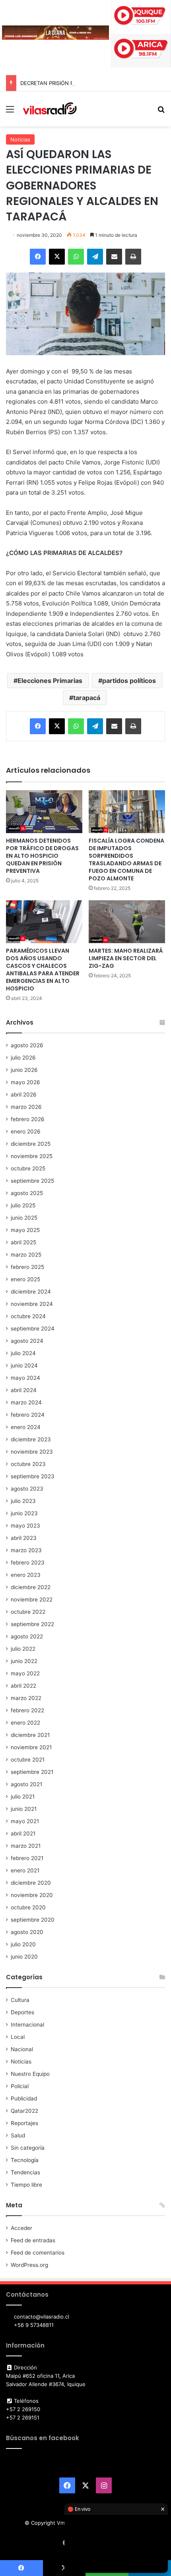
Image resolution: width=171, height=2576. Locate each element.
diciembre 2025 (31, 1144)
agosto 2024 (27, 1341)
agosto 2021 (26, 1784)
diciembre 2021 (30, 1735)
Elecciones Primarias (50, 681)
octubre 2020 (28, 1907)
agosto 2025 (27, 1193)
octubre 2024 (28, 1316)
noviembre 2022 (32, 1599)
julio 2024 (23, 1353)
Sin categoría (28, 2148)
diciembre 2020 (31, 1883)
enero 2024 (26, 1427)
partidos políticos (129, 681)
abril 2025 (23, 1242)
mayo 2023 (25, 1526)
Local (18, 2037)
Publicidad (24, 2098)
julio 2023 (23, 1501)
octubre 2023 (28, 1464)
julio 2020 (23, 1944)
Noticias (20, 139)
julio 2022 (23, 1649)
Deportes (22, 2012)
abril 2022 (23, 1686)
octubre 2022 (28, 1612)
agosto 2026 (27, 1045)
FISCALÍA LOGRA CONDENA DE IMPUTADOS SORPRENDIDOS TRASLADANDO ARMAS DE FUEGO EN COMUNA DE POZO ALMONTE (126, 860)
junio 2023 (24, 1513)
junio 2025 (24, 1218)
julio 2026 (23, 1058)
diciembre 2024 (31, 1292)
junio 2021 (24, 1809)
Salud (18, 2135)
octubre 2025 (28, 1168)
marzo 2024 (26, 1402)
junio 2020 (24, 1957)
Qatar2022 (24, 2111)
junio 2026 (24, 1070)
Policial (20, 2086)
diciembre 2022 (31, 1587)
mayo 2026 (25, 1082)
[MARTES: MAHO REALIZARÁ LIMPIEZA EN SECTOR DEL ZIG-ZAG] (127, 922)
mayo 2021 (25, 1821)
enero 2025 (25, 1279)
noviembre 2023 (32, 1452)
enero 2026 (26, 1131)
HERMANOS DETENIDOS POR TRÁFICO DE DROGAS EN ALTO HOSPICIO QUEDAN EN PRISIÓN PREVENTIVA (42, 856)
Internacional (27, 2025)
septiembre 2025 (32, 1181)
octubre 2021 (28, 1760)
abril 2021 (23, 1833)
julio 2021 (23, 1797)
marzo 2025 (26, 1255)
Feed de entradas (33, 2240)
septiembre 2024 (33, 1329)
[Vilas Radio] (50, 109)
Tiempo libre (26, 2185)
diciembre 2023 (31, 1439)
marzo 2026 (26, 1107)
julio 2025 (23, 1205)
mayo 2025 (25, 1230)
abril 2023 (24, 1538)
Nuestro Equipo (30, 2074)
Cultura (20, 2000)
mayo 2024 (25, 1378)
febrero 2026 (28, 1119)
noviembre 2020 (32, 1895)
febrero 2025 (27, 1267)
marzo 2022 (26, 1698)
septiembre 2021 (32, 1772)
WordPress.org (29, 2265)
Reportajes (24, 2123)
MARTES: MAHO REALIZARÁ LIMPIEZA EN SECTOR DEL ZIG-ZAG (126, 958)
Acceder (21, 2228)
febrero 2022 (27, 1710)
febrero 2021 (27, 1858)
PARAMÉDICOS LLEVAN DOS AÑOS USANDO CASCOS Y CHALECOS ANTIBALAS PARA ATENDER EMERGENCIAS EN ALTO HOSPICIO (43, 970)
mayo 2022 (25, 1673)
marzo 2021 (26, 1846)
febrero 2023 (28, 1563)
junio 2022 (24, 1661)
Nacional (22, 2049)
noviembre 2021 (31, 1747)
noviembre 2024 (32, 1304)
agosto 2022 (27, 1636)
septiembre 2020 (33, 1920)
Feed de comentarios (38, 2253)
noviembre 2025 (32, 1156)
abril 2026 (24, 1095)
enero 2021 (25, 1870)
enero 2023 (26, 1575)
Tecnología (25, 2160)
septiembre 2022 (32, 1624)
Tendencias (25, 2172)
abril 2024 (24, 1390)
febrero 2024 (28, 1415)
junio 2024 (24, 1365)
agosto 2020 (27, 1932)
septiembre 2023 (33, 1476)
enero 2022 (25, 1723)
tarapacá (87, 698)
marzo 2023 (26, 1550)
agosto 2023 (27, 1489)
